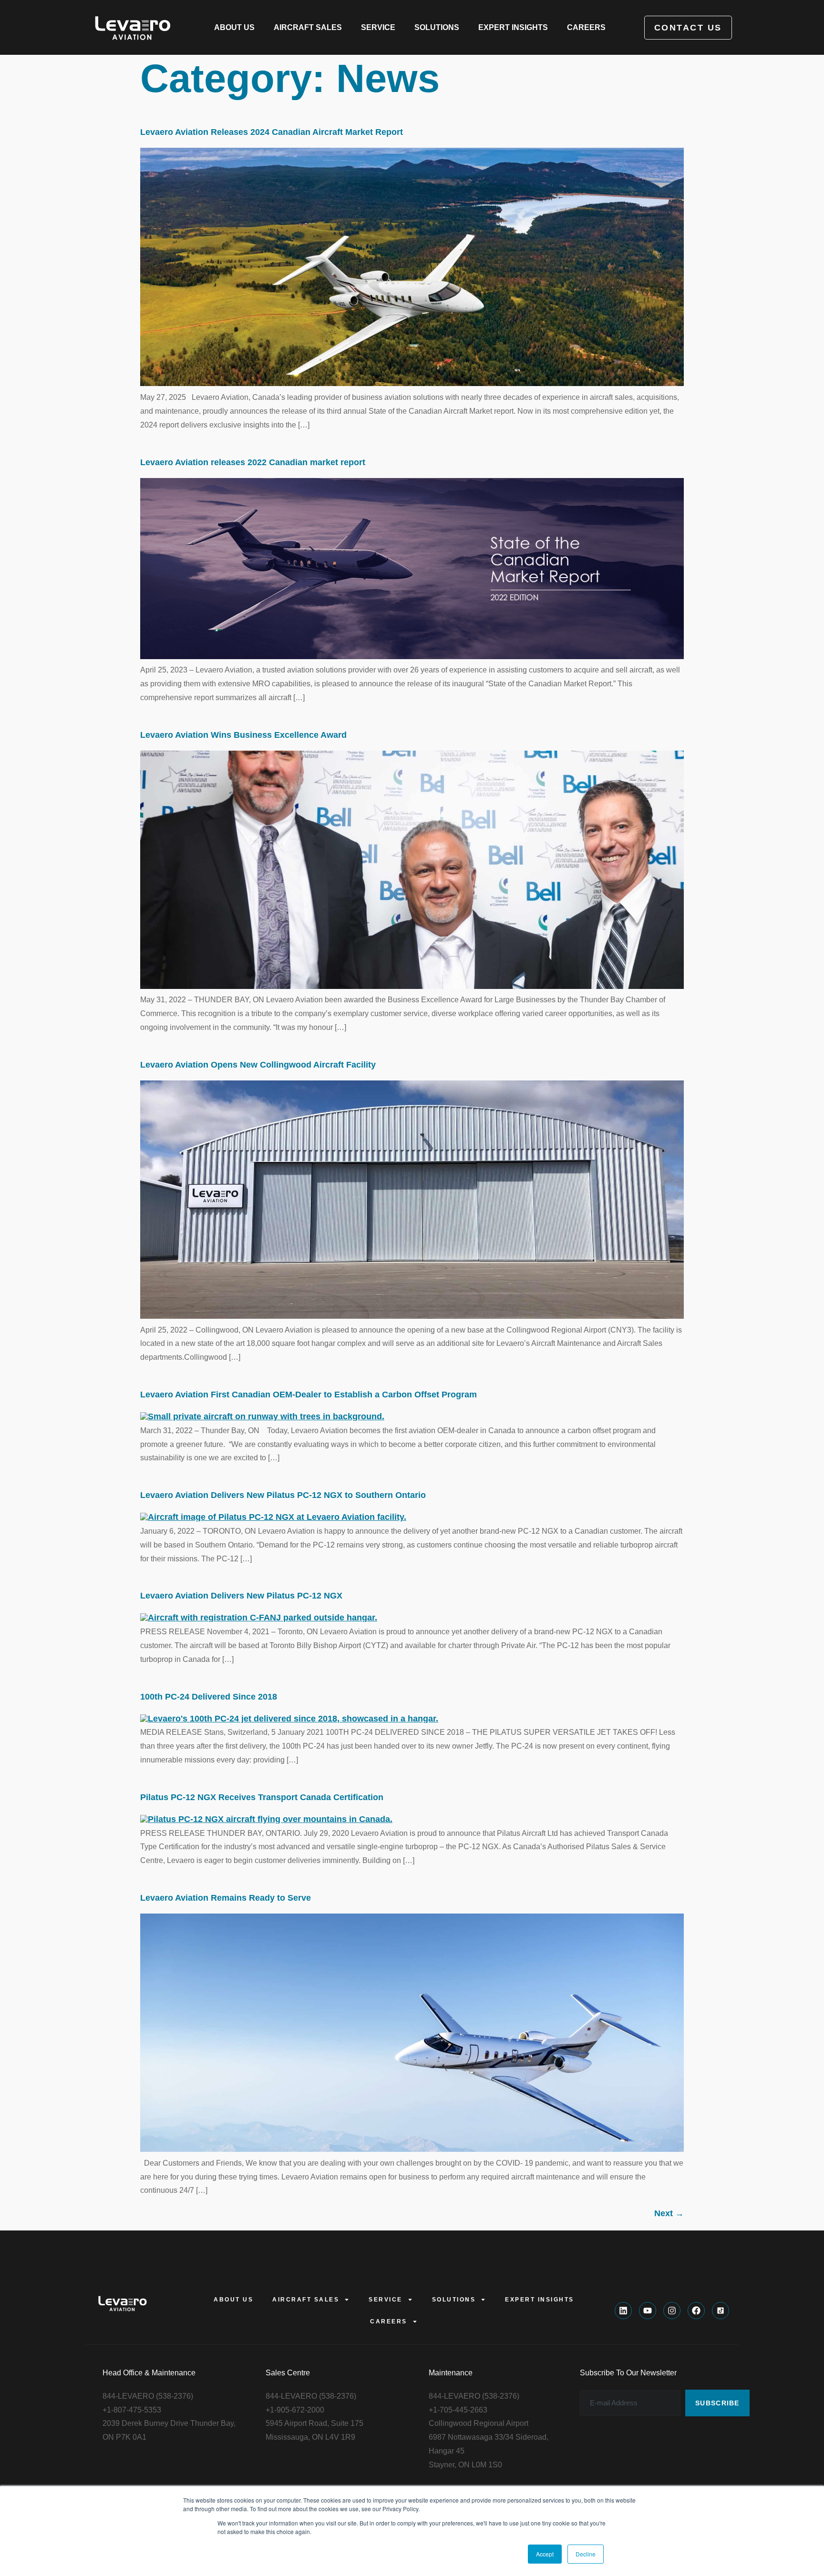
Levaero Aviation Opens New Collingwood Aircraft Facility (258, 1065)
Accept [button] (545, 2554)
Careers (586, 27)
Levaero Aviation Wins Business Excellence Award (243, 735)
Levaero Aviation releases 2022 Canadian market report (253, 462)
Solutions (437, 27)
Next (669, 2213)
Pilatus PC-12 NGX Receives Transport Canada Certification (262, 1797)
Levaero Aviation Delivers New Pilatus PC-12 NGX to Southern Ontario (283, 1495)
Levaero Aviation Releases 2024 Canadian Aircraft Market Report (272, 132)
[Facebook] (696, 2311)
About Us (234, 27)
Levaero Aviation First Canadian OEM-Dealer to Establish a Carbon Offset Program (309, 1395)
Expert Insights (513, 27)
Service (378, 27)
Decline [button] (586, 2554)
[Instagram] (672, 2311)
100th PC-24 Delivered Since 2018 (209, 1697)
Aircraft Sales (308, 27)
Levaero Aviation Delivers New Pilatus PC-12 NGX (241, 1596)
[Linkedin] (623, 2311)
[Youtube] (648, 2311)
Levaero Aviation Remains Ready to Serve (226, 1898)
